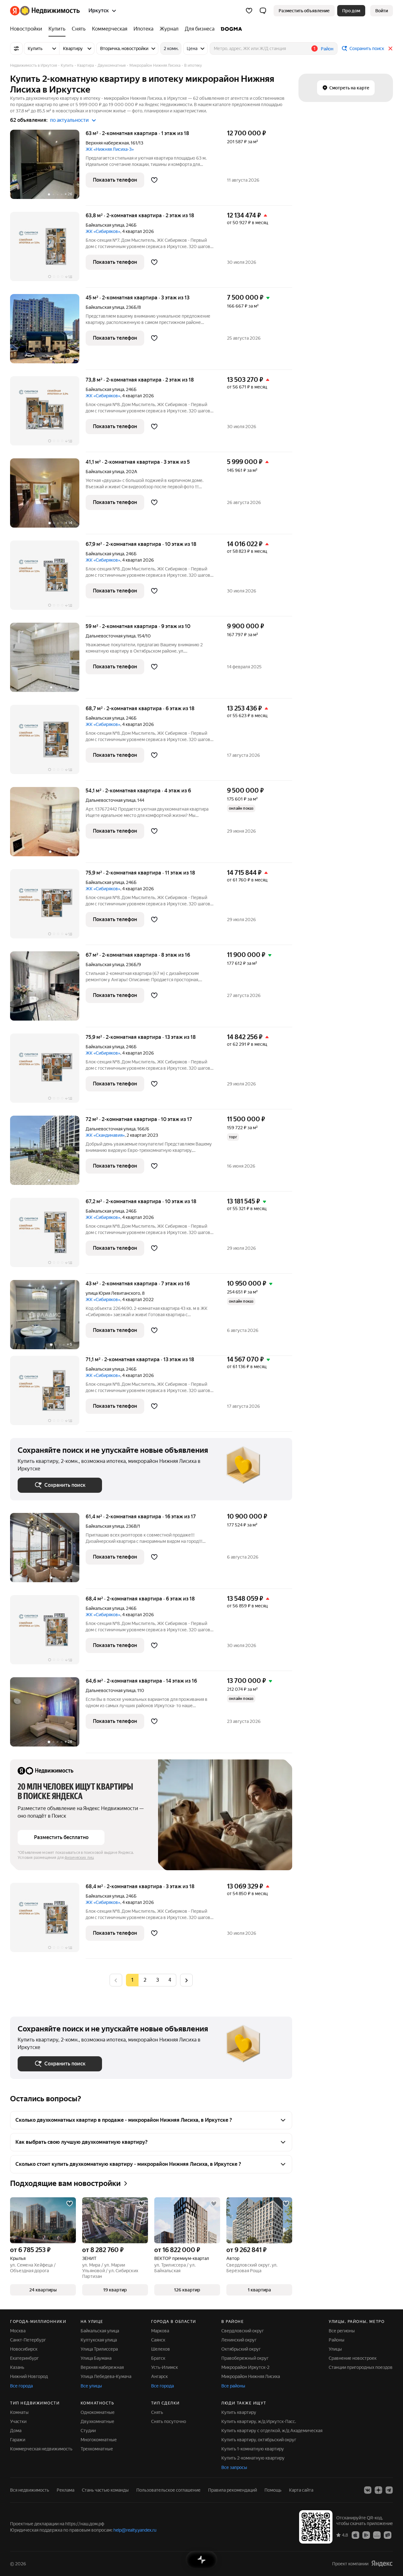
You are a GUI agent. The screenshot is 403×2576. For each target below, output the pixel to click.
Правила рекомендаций (233, 2490)
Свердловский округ (243, 2331)
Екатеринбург (24, 2358)
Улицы (335, 2349)
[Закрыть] (390, 48)
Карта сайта (301, 2490)
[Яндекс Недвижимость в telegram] (389, 2490)
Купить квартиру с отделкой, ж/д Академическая (272, 2431)
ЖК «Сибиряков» (103, 231)
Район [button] (327, 49)
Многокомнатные (99, 2440)
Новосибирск (24, 2349)
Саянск (158, 2340)
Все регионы (342, 2331)
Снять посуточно (169, 2421)
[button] (263, 11)
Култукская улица (99, 2340)
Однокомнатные (98, 2412)
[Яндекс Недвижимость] (45, 11)
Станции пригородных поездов (361, 2367)
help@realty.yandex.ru (135, 2530)
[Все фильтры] (16, 48)
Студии (88, 2431)
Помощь (273, 2490)
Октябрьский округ (241, 2349)
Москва (18, 2331)
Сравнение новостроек (353, 2358)
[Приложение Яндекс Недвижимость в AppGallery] (377, 2535)
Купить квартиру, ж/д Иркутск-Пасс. (259, 2421)
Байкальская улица (105, 225)
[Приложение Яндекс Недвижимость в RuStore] (388, 2535)
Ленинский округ (239, 2340)
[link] (382, 11)
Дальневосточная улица (111, 636)
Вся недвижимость (30, 2490)
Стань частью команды (105, 2490)
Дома (16, 2431)
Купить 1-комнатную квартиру (253, 2449)
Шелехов (161, 2349)
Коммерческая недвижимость (41, 2449)
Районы (337, 2340)
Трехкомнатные (97, 2449)
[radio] (145, 1980)
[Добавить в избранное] (154, 180)
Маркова (160, 2331)
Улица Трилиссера (99, 2349)
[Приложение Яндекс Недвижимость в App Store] (355, 2535)
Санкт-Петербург (28, 2340)
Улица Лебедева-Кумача (106, 2376)
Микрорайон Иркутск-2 (245, 2367)
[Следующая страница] (186, 1980)
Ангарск (159, 2376)
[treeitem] (28, 29)
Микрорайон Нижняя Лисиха (251, 2376)
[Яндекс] (382, 2564)
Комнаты (19, 2412)
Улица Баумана (96, 2358)
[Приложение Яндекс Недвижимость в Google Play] (366, 2535)
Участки (18, 2421)
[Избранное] (249, 11)
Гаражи (18, 2440)
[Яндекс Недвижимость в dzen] (378, 2490)
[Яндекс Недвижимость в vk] (368, 2490)
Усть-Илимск (165, 2367)
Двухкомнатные (97, 2421)
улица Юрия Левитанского (113, 1293)
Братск (158, 2358)
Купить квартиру (239, 2412)
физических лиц (79, 1858)
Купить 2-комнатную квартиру (253, 2458)
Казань (17, 2367)
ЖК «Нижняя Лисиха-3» (110, 149)
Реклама (65, 2490)
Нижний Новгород (29, 2376)
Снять (157, 2412)
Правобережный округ (245, 2358)
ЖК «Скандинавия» (105, 1135)
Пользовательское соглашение (168, 2490)
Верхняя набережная (107, 143)
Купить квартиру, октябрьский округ (259, 2440)
